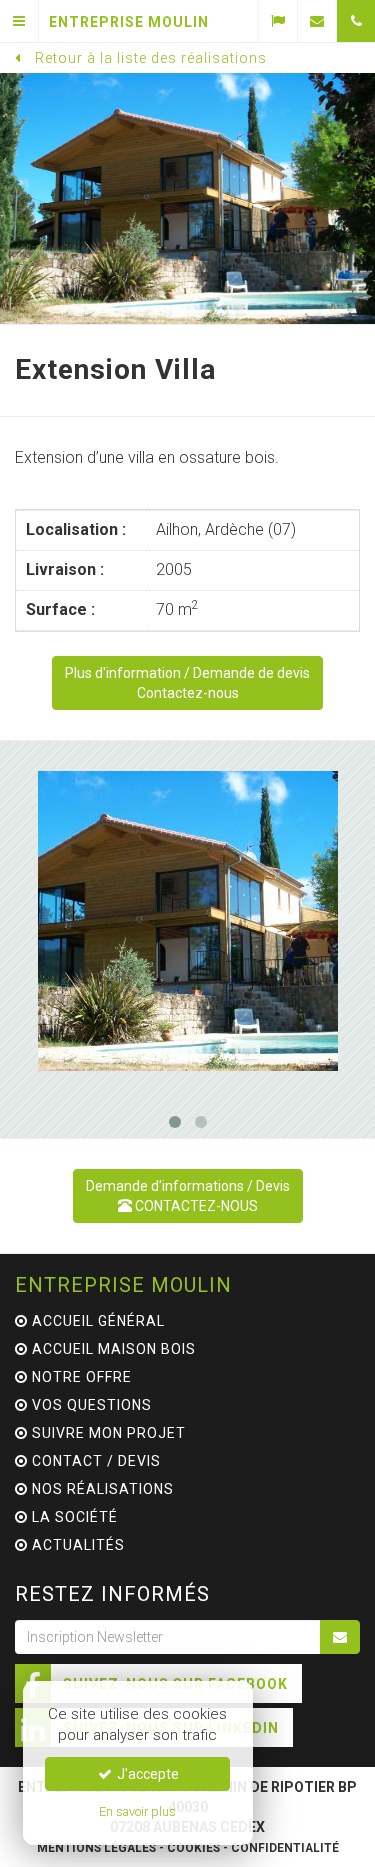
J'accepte (146, 1774)
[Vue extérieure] (187, 921)
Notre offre (80, 1377)
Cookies (193, 1848)
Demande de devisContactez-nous (187, 683)
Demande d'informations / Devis (188, 1196)
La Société (73, 1517)
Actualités (76, 1545)
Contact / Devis (94, 1461)
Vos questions (90, 1405)
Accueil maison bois (112, 1349)
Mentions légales (96, 1848)
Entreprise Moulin (123, 1285)
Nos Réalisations (101, 1489)
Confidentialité (285, 1848)
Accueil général (96, 1321)
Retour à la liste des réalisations (151, 58)
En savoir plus (137, 1811)
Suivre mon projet (107, 1433)
